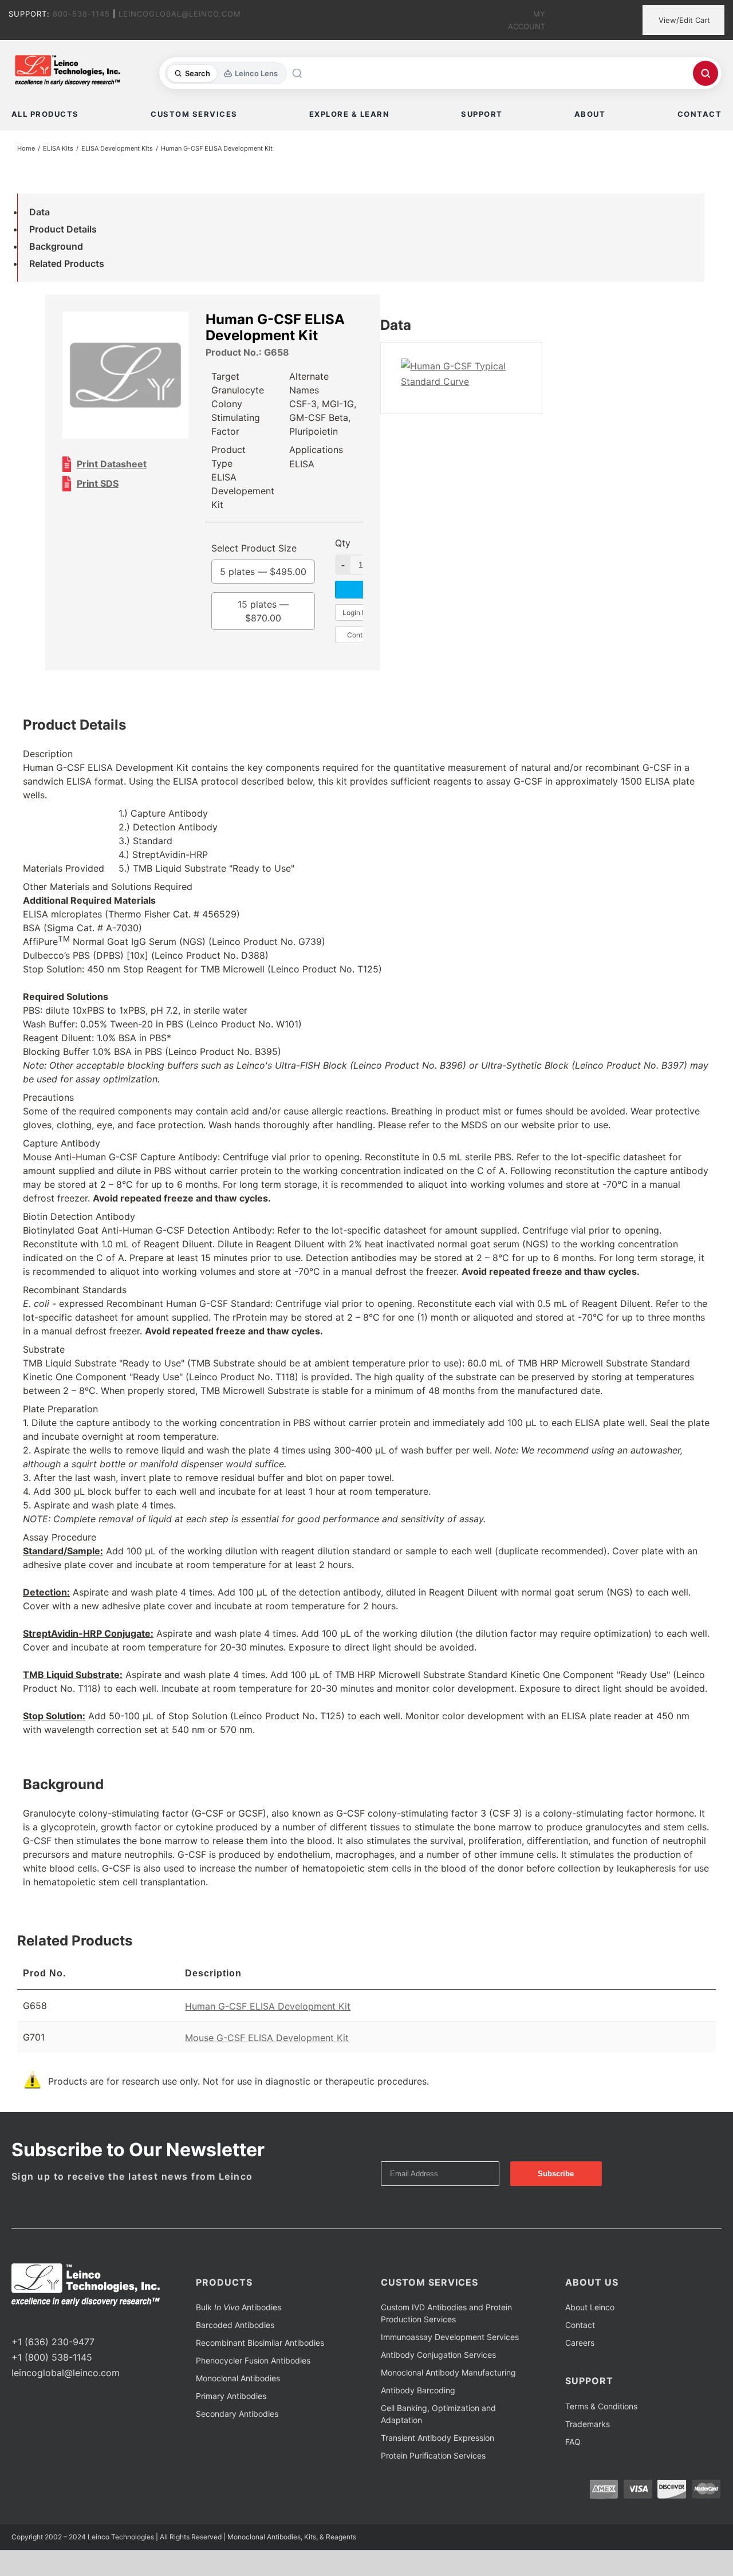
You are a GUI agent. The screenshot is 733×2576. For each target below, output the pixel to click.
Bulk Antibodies (239, 2307)
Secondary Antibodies (237, 2414)
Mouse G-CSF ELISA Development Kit (267, 2038)
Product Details (63, 229)
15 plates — (263, 611)
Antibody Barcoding (418, 2390)
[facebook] (15, 2321)
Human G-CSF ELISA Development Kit (268, 2006)
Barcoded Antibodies (235, 2325)
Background (56, 246)
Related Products (67, 263)
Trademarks (588, 2424)
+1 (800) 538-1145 (52, 2357)
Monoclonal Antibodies (238, 2378)
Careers (580, 2343)
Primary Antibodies (231, 2396)
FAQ (573, 2442)
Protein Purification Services (433, 2455)
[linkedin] (52, 2321)
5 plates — (263, 572)
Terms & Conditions (601, 2406)
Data (40, 212)
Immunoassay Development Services (450, 2337)
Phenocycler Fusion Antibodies (253, 2360)
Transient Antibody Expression (438, 2438)
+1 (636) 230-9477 (53, 2342)
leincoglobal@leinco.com (66, 2373)
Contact (580, 2325)
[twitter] (33, 2321)
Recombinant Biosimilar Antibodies (260, 2343)
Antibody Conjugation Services (438, 2355)
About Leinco (590, 2307)
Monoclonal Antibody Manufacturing (448, 2372)
